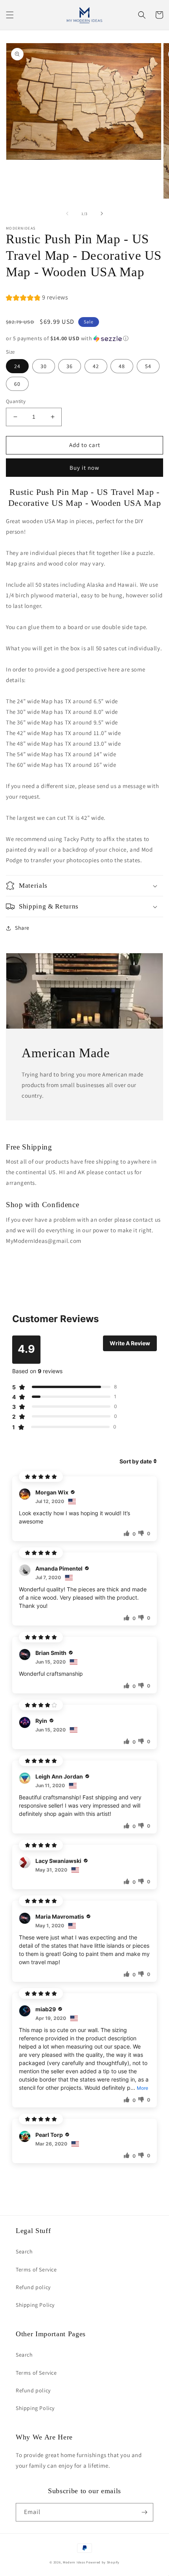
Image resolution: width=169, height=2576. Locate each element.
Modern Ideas (74, 2562)
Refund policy (33, 2287)
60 (17, 384)
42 (96, 366)
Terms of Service (36, 2270)
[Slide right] (102, 213)
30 (44, 366)
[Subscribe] (144, 2512)
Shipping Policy (35, 2305)
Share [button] (22, 928)
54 (148, 366)
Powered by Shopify (103, 2562)
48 (122, 366)
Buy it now (84, 468)
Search (24, 2251)
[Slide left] (67, 213)
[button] (10, 15)
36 (70, 366)
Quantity (16, 401)
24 (17, 366)
